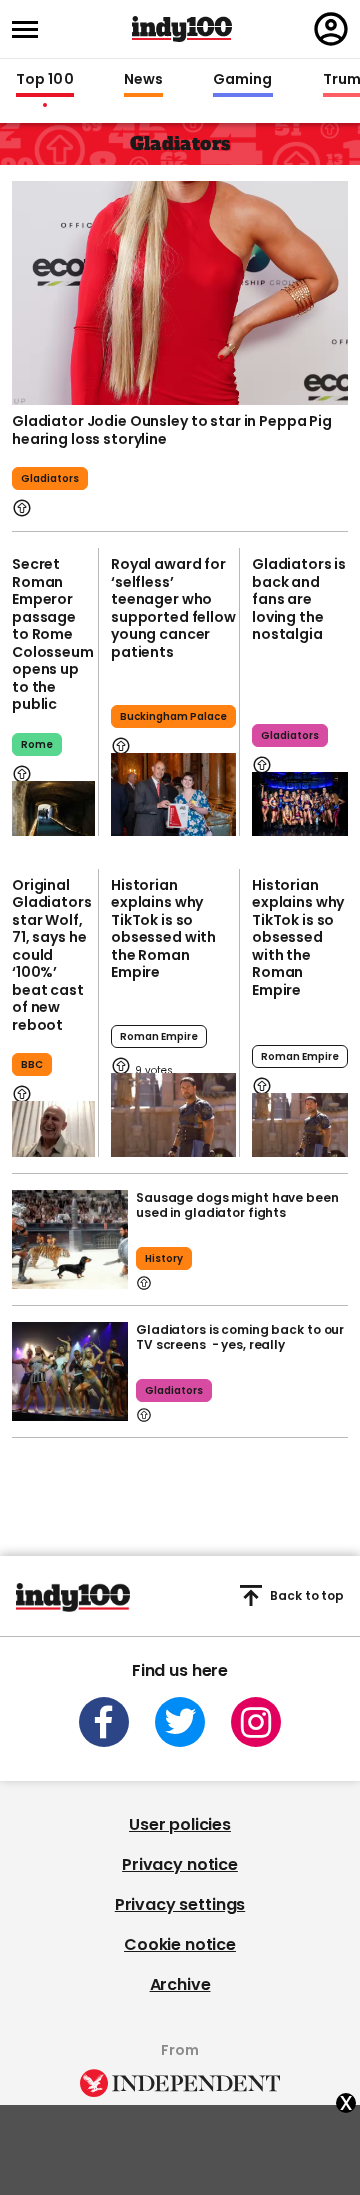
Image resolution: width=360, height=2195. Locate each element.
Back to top (307, 1595)
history (164, 1258)
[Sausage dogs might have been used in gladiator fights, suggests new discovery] (70, 1239)
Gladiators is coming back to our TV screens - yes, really (240, 1337)
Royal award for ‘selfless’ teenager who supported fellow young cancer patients (173, 608)
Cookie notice (180, 1944)
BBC (32, 1064)
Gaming (243, 80)
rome (37, 744)
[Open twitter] (180, 1722)
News (143, 80)
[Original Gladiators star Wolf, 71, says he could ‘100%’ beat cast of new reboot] (53, 1128)
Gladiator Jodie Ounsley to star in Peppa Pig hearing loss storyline (172, 430)
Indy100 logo (182, 29)
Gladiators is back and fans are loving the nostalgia (299, 599)
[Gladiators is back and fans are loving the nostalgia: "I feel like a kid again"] (300, 804)
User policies (180, 1824)
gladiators (174, 1390)
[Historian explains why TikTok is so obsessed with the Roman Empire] (173, 1114)
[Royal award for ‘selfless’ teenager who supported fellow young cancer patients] (173, 794)
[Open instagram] (256, 1722)
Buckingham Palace (173, 716)
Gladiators (50, 478)
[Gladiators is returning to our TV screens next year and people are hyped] (70, 1371)
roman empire (159, 1036)
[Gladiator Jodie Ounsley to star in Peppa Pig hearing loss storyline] (180, 293)
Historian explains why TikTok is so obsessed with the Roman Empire (163, 929)
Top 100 (45, 80)
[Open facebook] (104, 1722)
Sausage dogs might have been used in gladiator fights (237, 1205)
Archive (180, 1984)
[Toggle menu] (31, 29)
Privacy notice (180, 1864)
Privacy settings (180, 1904)
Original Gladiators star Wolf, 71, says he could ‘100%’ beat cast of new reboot (52, 955)
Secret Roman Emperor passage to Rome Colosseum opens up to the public (53, 634)
